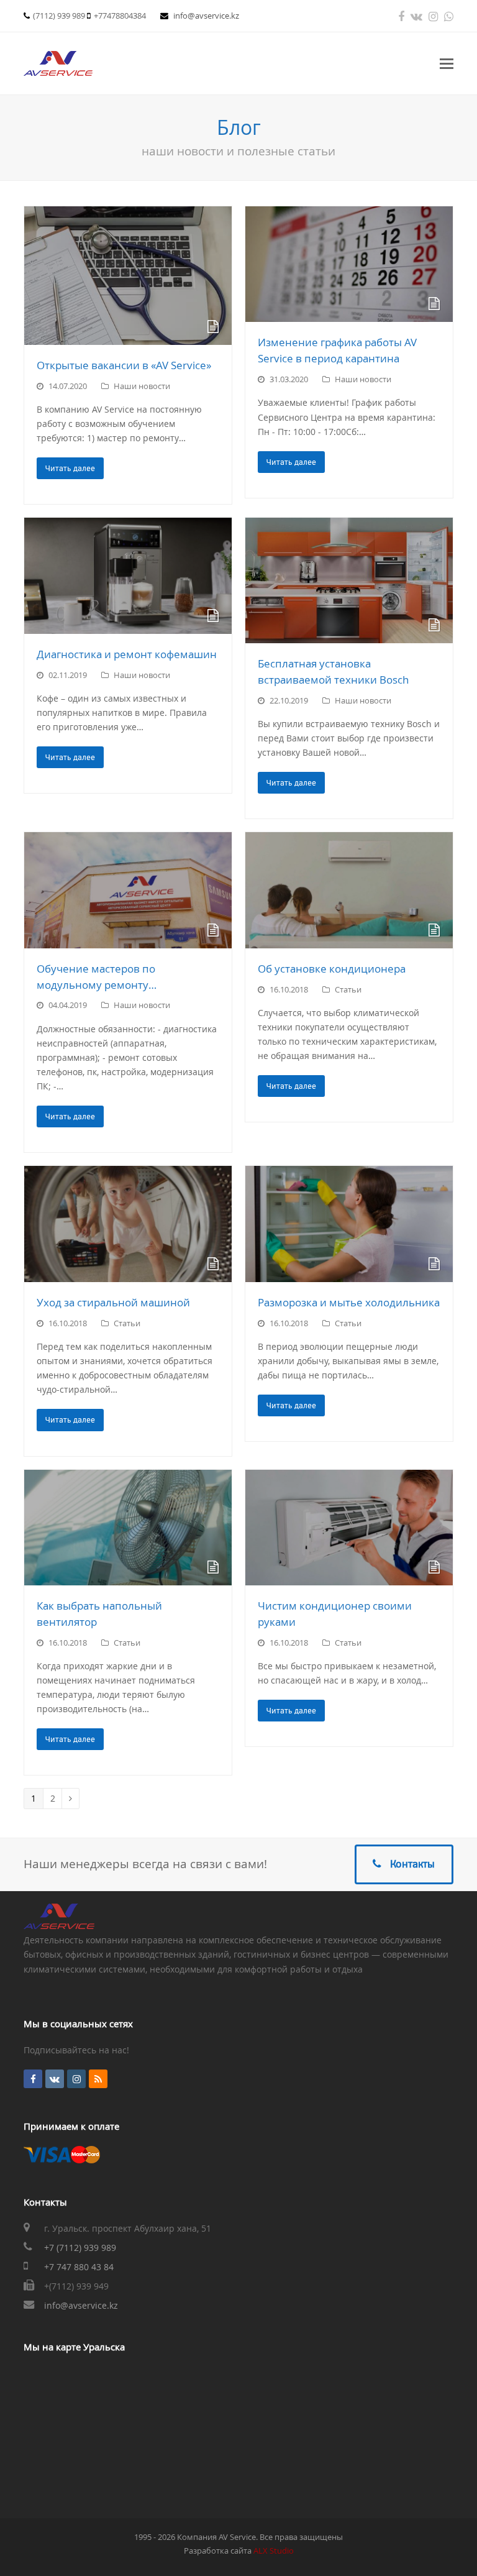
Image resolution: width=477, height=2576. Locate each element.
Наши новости (142, 386)
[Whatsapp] (449, 16)
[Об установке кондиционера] (349, 890)
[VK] (416, 16)
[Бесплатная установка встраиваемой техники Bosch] (349, 580)
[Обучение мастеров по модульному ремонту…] (128, 890)
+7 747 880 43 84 (79, 2267)
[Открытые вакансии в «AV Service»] (128, 276)
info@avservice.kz (206, 16)
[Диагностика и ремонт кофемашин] (128, 575)
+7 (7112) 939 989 (80, 2248)
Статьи (348, 989)
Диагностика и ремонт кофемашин (127, 654)
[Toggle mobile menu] (447, 63)
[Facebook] (401, 16)
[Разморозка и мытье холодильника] (349, 1224)
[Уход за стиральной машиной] (128, 1224)
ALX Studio (274, 2551)
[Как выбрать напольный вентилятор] (128, 1528)
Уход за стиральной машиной (113, 1302)
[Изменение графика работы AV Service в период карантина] (349, 264)
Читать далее (70, 468)
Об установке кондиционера (332, 969)
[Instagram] (433, 16)
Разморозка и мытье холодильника (349, 1302)
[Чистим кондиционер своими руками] (349, 1528)
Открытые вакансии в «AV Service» (124, 365)
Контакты (412, 1864)
